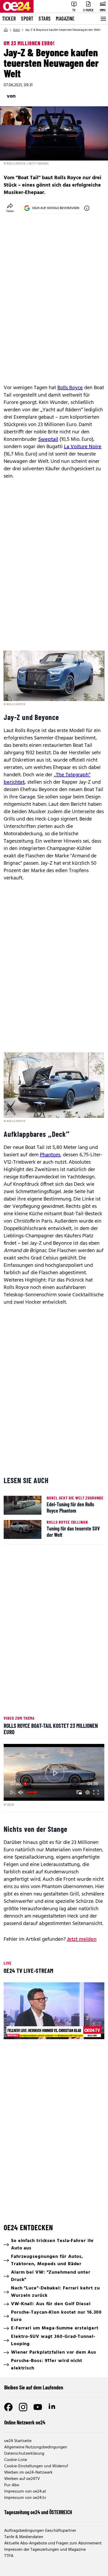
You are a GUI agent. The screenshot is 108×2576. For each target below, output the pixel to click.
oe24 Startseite (18, 2441)
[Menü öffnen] (103, 19)
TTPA (9, 2556)
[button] (55, 1773)
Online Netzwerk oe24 (25, 2422)
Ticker (9, 18)
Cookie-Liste (16, 2460)
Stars (45, 18)
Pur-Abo (12, 2485)
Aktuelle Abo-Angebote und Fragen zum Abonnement (53, 2543)
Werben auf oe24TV (22, 2479)
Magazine (65, 18)
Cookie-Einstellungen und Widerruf (36, 2466)
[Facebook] (8, 2407)
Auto (17, 30)
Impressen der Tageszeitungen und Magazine (45, 2550)
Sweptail (48, 439)
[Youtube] (38, 2407)
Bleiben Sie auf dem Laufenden (34, 2387)
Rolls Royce (70, 388)
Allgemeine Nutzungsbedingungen (36, 2447)
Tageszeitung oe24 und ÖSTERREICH (38, 2512)
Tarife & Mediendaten (24, 2537)
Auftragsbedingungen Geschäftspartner (40, 2531)
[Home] (6, 30)
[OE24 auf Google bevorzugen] (87, 208)
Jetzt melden (82, 1939)
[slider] (54, 1784)
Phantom (50, 1155)
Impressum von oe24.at (25, 2492)
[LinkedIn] (52, 2407)
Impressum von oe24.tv (25, 2498)
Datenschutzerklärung (24, 2454)
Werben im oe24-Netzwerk (28, 2473)
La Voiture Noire (83, 447)
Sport (27, 18)
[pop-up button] (88, 1792)
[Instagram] (23, 2407)
